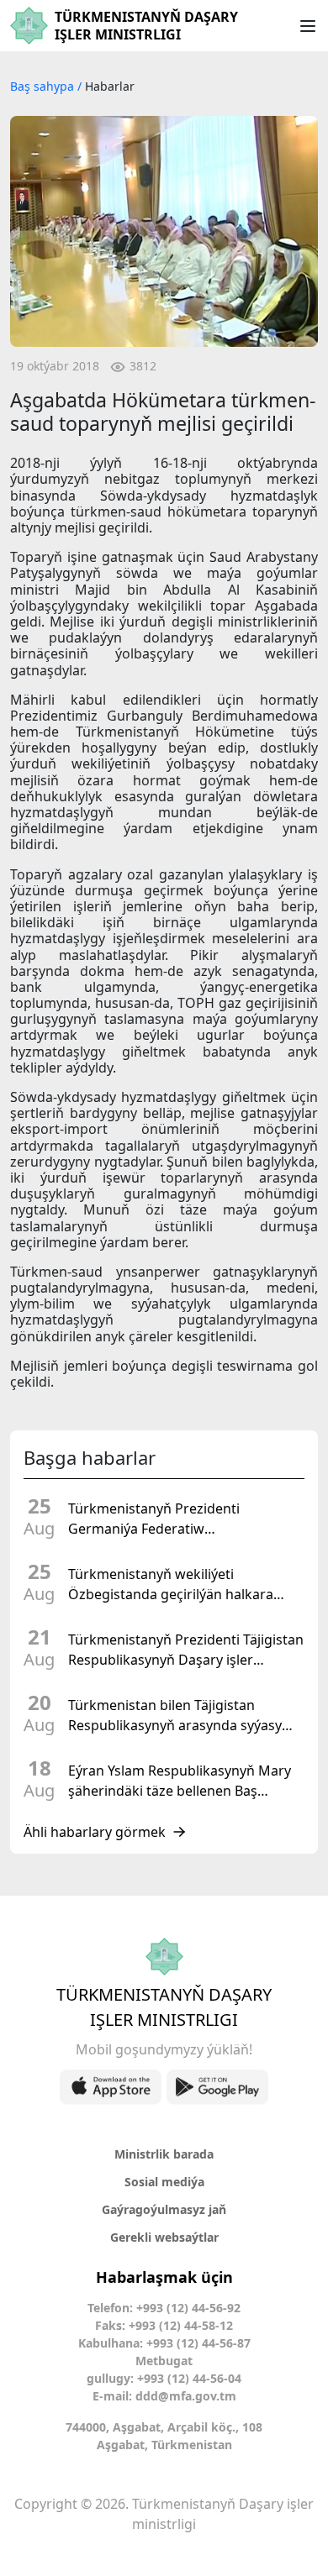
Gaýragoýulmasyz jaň (164, 2209)
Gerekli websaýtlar (164, 2237)
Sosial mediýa (164, 2182)
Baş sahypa (44, 86)
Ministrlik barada (164, 2154)
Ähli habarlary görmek (95, 1832)
